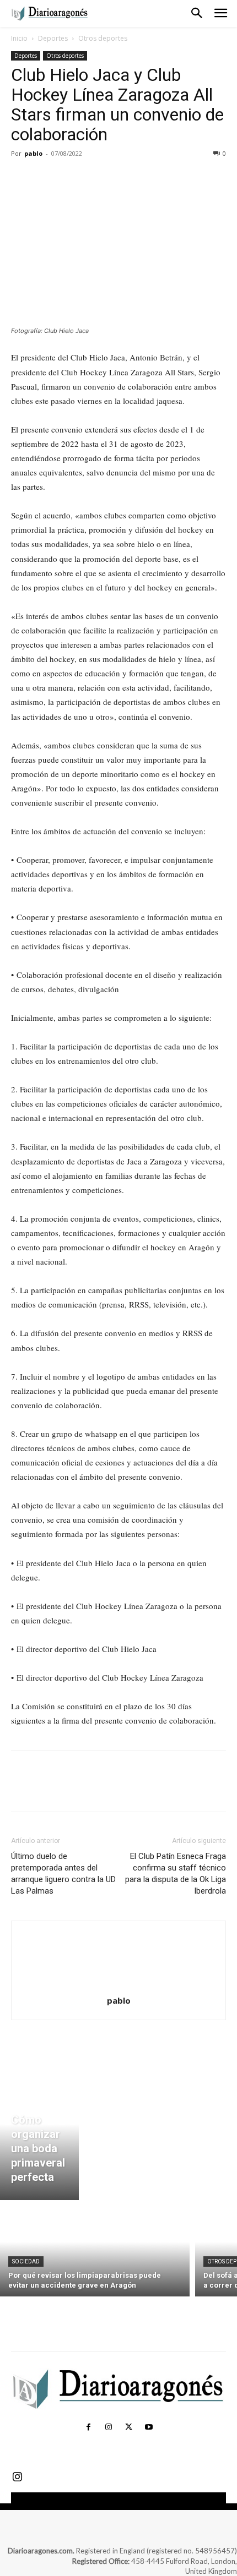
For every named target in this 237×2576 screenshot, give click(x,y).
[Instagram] (109, 2427)
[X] (47, 178)
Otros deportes (103, 38)
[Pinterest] (73, 178)
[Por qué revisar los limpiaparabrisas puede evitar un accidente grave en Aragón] (95, 2251)
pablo (33, 153)
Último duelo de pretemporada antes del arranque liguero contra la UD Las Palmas (63, 1874)
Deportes (53, 38)
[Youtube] (148, 2427)
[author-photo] (118, 1985)
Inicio (19, 38)
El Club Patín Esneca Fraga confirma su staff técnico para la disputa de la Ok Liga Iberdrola (176, 1874)
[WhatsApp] (98, 178)
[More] (124, 178)
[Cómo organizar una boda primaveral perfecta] (39, 2137)
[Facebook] (22, 178)
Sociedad (26, 2261)
